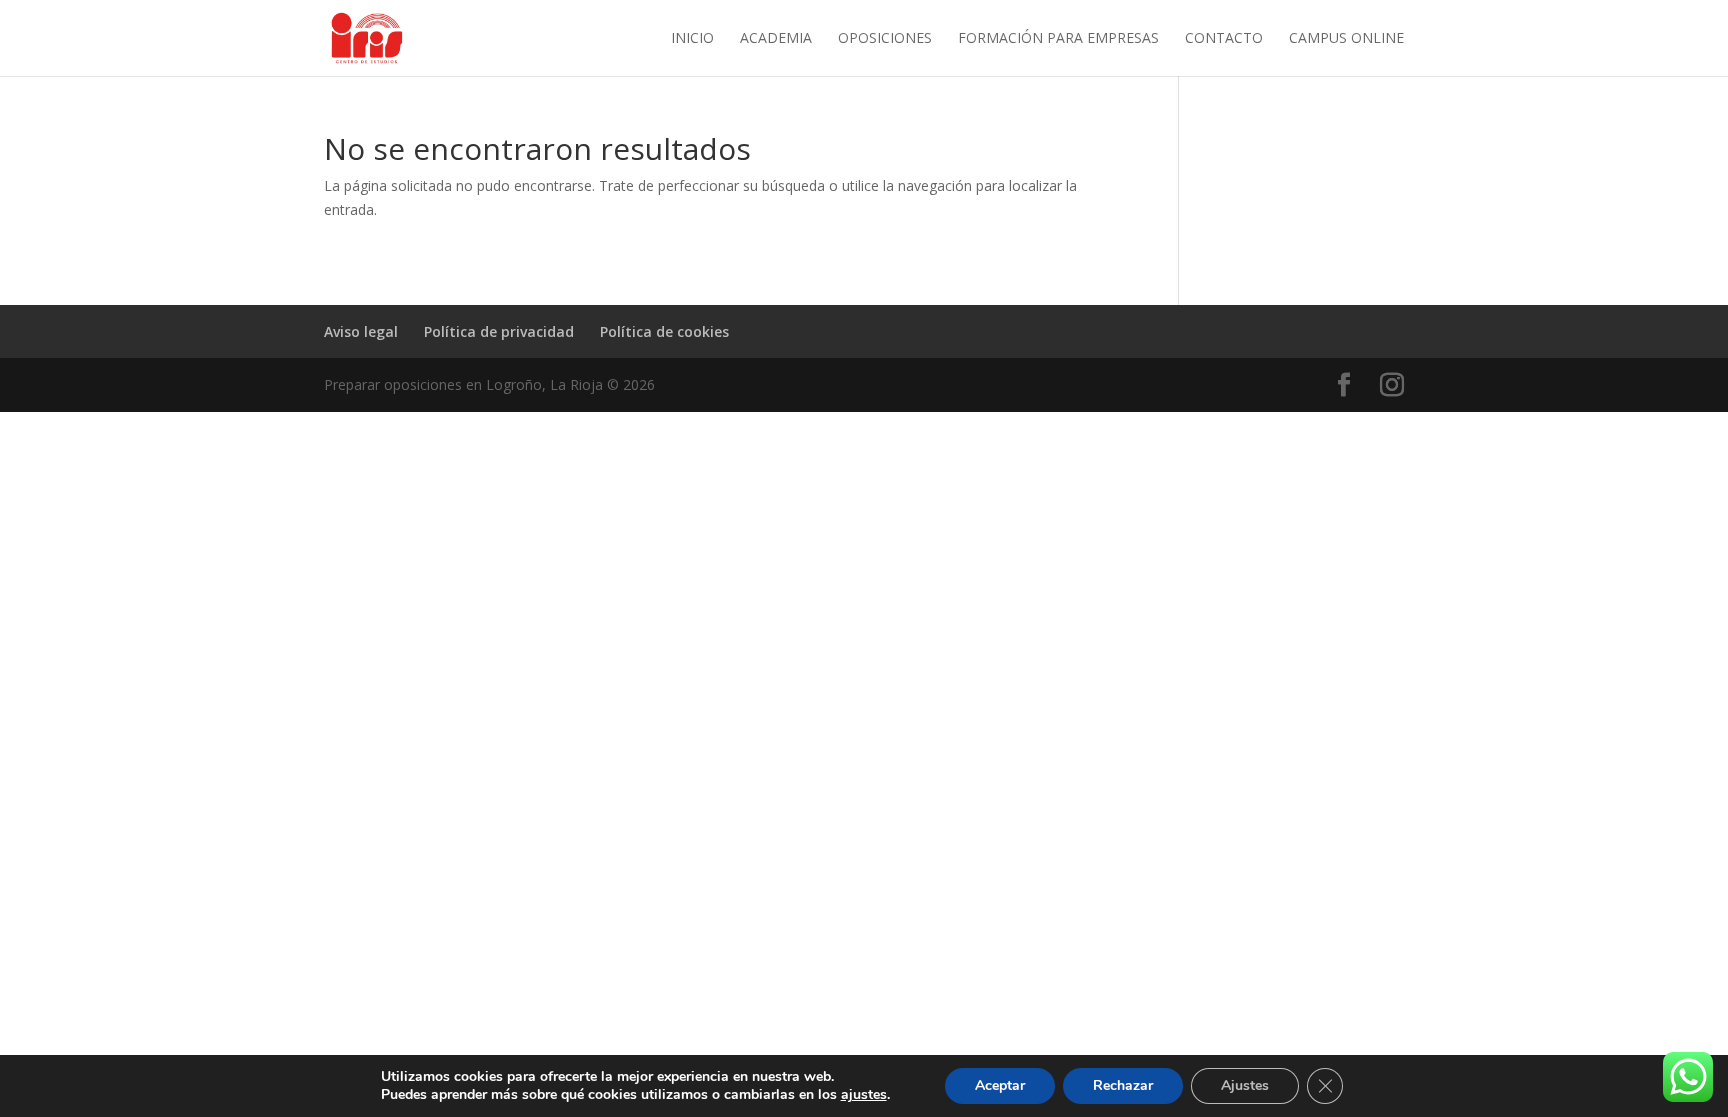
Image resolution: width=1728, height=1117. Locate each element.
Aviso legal (361, 331)
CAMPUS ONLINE (1346, 39)
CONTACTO (1224, 39)
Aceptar (1000, 1085)
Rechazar (1123, 1085)
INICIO (692, 39)
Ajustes (1245, 1085)
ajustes (864, 1095)
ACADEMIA (776, 39)
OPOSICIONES (885, 39)
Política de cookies (664, 331)
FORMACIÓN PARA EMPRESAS (1058, 39)
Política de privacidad (499, 331)
